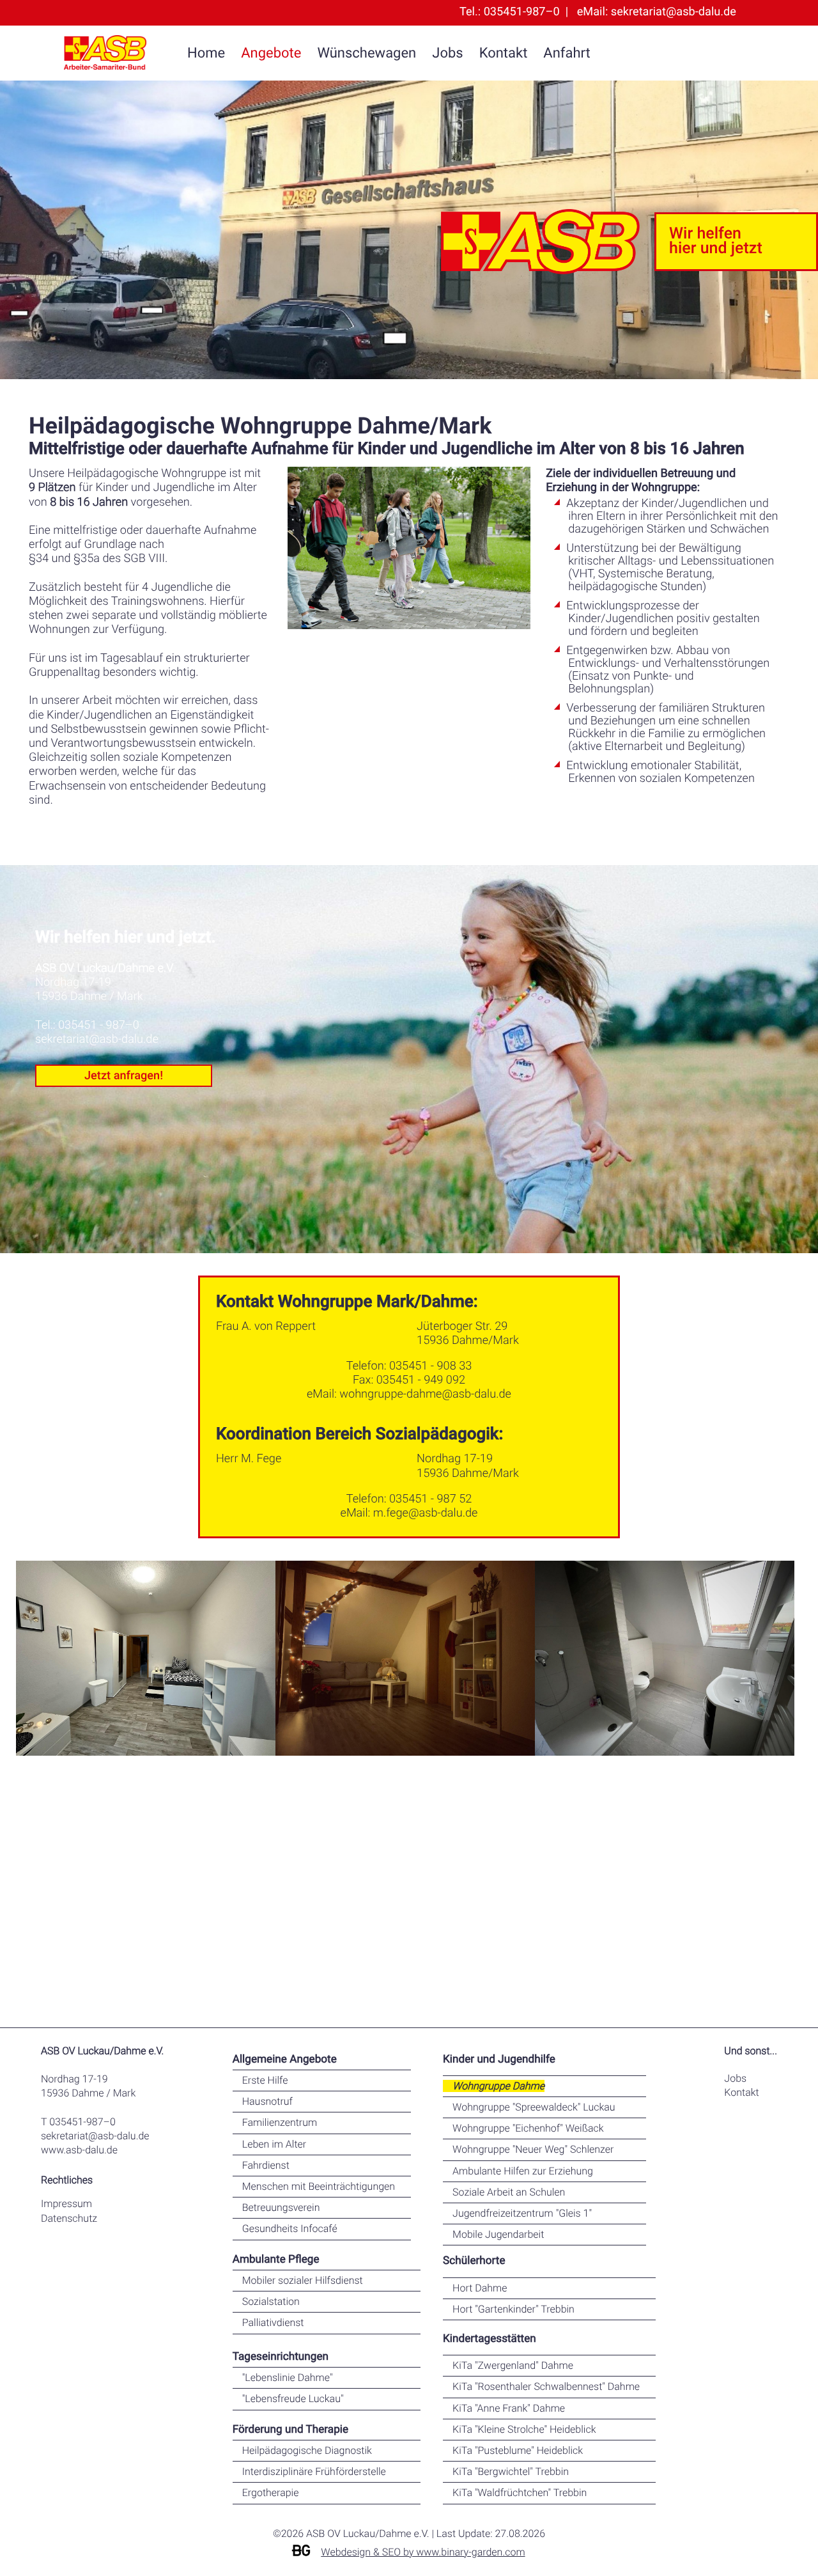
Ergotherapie (271, 2493)
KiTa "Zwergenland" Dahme (513, 2365)
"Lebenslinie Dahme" (288, 2377)
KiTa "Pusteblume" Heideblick (518, 2450)
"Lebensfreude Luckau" (293, 2399)
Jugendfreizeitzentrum (522, 2213)
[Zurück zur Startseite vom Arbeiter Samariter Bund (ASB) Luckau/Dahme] (105, 54)
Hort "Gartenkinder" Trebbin (513, 2309)
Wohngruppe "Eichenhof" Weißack (528, 2128)
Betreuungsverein (281, 2207)
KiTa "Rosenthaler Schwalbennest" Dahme (546, 2386)
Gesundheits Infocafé (290, 2229)
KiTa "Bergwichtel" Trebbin (511, 2471)
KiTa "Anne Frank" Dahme (509, 2408)
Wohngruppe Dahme (498, 2086)
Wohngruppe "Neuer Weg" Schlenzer (533, 2149)
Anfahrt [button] (567, 54)
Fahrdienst (266, 2165)
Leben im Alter (274, 2144)
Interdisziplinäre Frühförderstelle (314, 2471)
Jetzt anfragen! (124, 1076)
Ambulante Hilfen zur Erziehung (523, 2171)
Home (206, 54)
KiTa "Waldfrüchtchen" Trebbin (520, 2493)
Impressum (66, 2204)
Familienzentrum (280, 2122)
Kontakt (504, 54)
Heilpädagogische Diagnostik (307, 2450)
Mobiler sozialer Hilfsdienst (303, 2280)
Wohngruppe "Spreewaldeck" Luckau (534, 2107)
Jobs (447, 54)
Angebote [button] (271, 54)
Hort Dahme (480, 2288)
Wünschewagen (367, 54)
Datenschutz (69, 2218)
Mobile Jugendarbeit (498, 2234)
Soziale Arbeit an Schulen (509, 2192)
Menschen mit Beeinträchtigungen (319, 2186)
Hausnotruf (267, 2101)
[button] (409, 1288)
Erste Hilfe (265, 2080)
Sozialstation (271, 2301)
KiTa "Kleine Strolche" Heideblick (524, 2429)
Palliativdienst (273, 2322)
